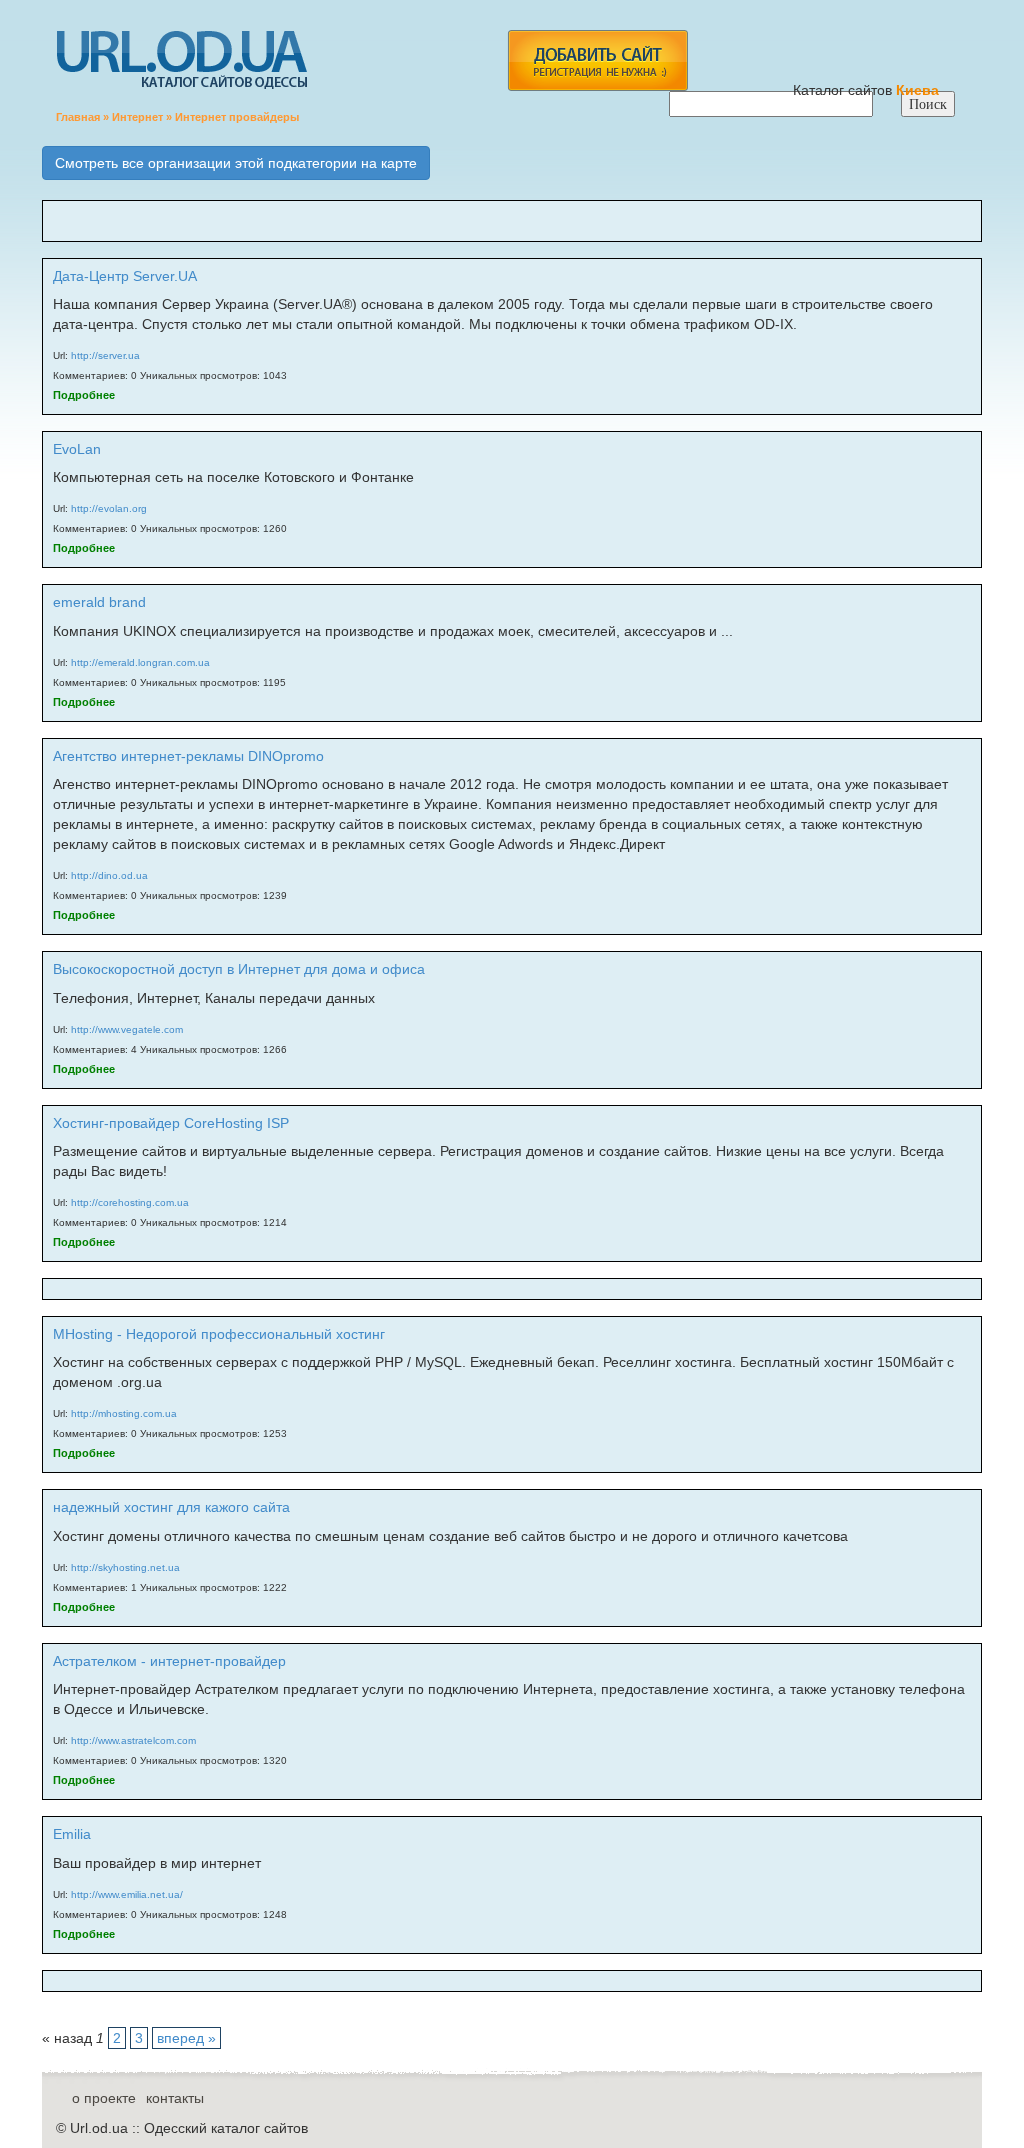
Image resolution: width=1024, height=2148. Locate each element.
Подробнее (84, 395)
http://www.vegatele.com (127, 1029)
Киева (919, 90)
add (597, 60)
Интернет (137, 117)
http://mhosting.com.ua (124, 1413)
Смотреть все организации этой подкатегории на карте (236, 163)
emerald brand (99, 602)
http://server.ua (105, 355)
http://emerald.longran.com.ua (140, 662)
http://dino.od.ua (109, 875)
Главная (78, 117)
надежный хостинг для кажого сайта (171, 1507)
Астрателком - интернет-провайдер (169, 1661)
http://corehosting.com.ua (130, 1202)
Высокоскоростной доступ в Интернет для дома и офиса (239, 969)
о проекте (104, 2098)
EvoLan (77, 449)
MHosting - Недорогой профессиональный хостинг (219, 1334)
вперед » (186, 2038)
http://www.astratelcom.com (133, 1740)
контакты (175, 2098)
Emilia (72, 1834)
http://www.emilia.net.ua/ (127, 1894)
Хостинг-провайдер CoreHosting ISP (171, 1123)
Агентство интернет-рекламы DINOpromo (188, 756)
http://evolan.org (109, 508)
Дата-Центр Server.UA (125, 276)
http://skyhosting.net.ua (125, 1567)
